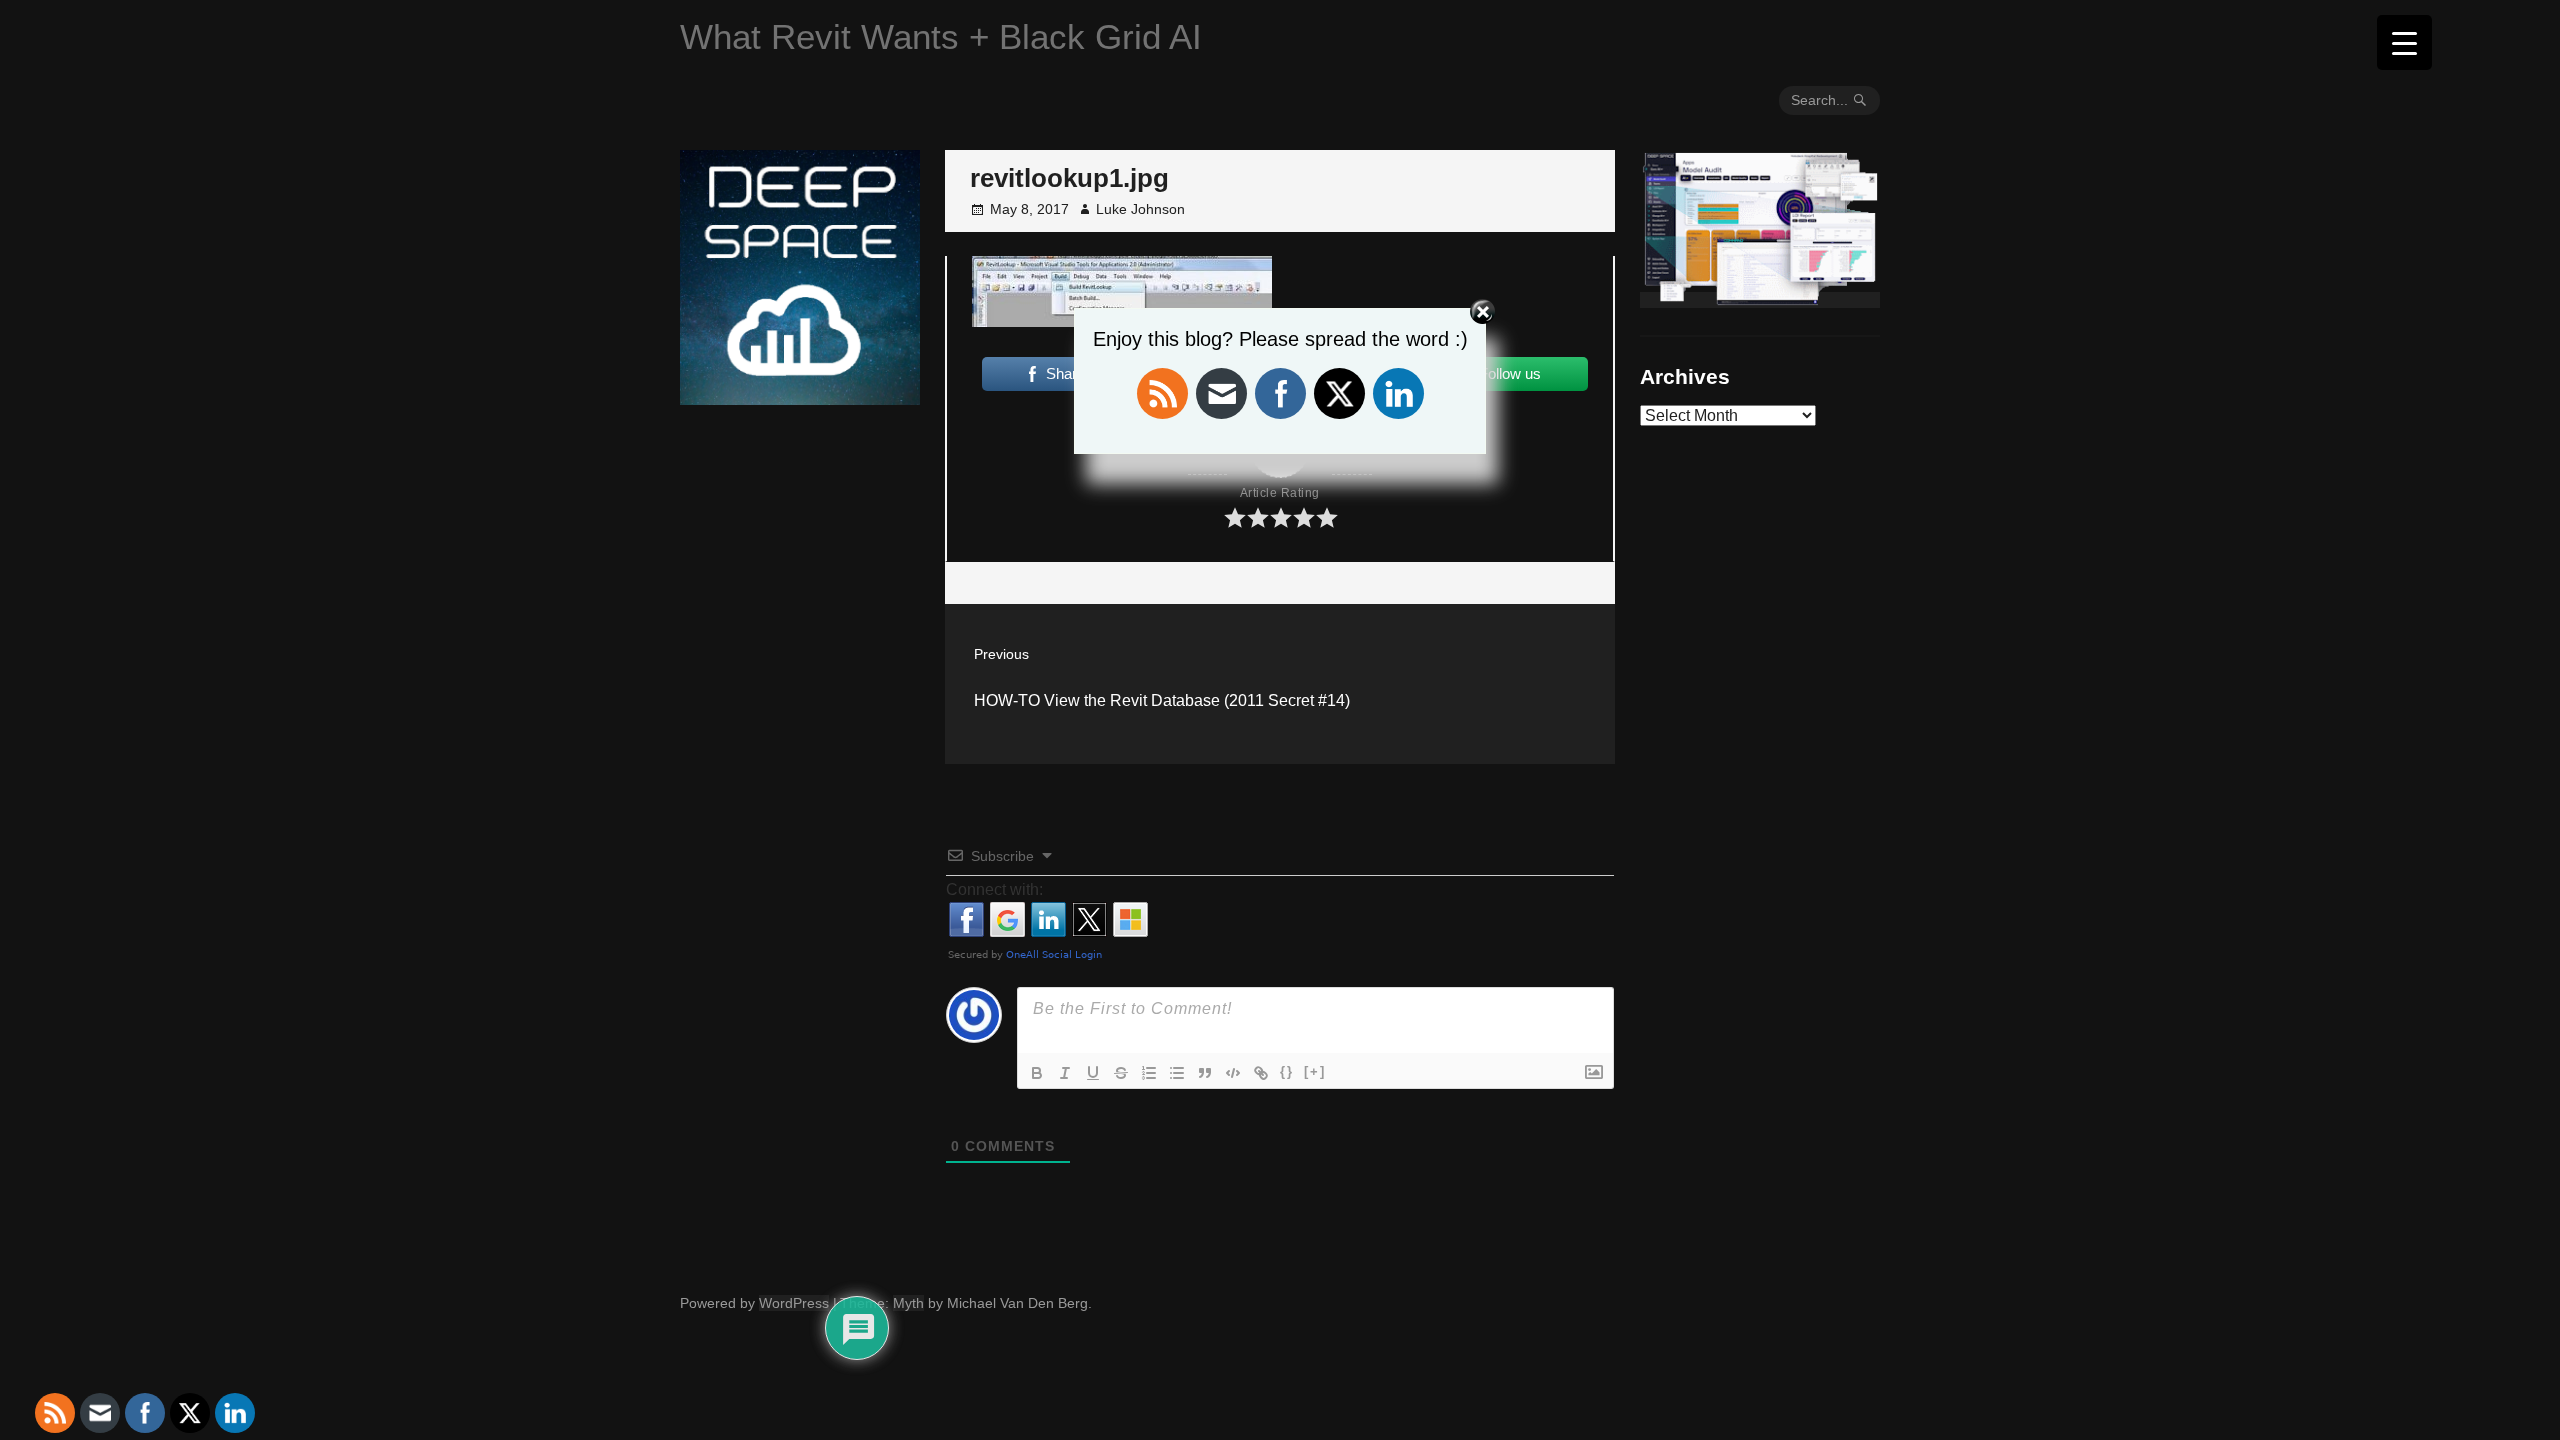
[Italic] (1065, 1073)
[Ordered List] (1149, 1073)
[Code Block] (1233, 1073)
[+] (1315, 1071)
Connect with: (994, 889)
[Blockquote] (1205, 1073)
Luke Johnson (1140, 209)
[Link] (1261, 1073)
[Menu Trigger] (2404, 42)
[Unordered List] (1177, 1073)
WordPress (794, 1303)
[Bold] (1037, 1073)
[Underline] (1093, 1073)
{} (1287, 1071)
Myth (908, 1303)
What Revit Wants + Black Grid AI (941, 36)
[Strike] (1121, 1073)
